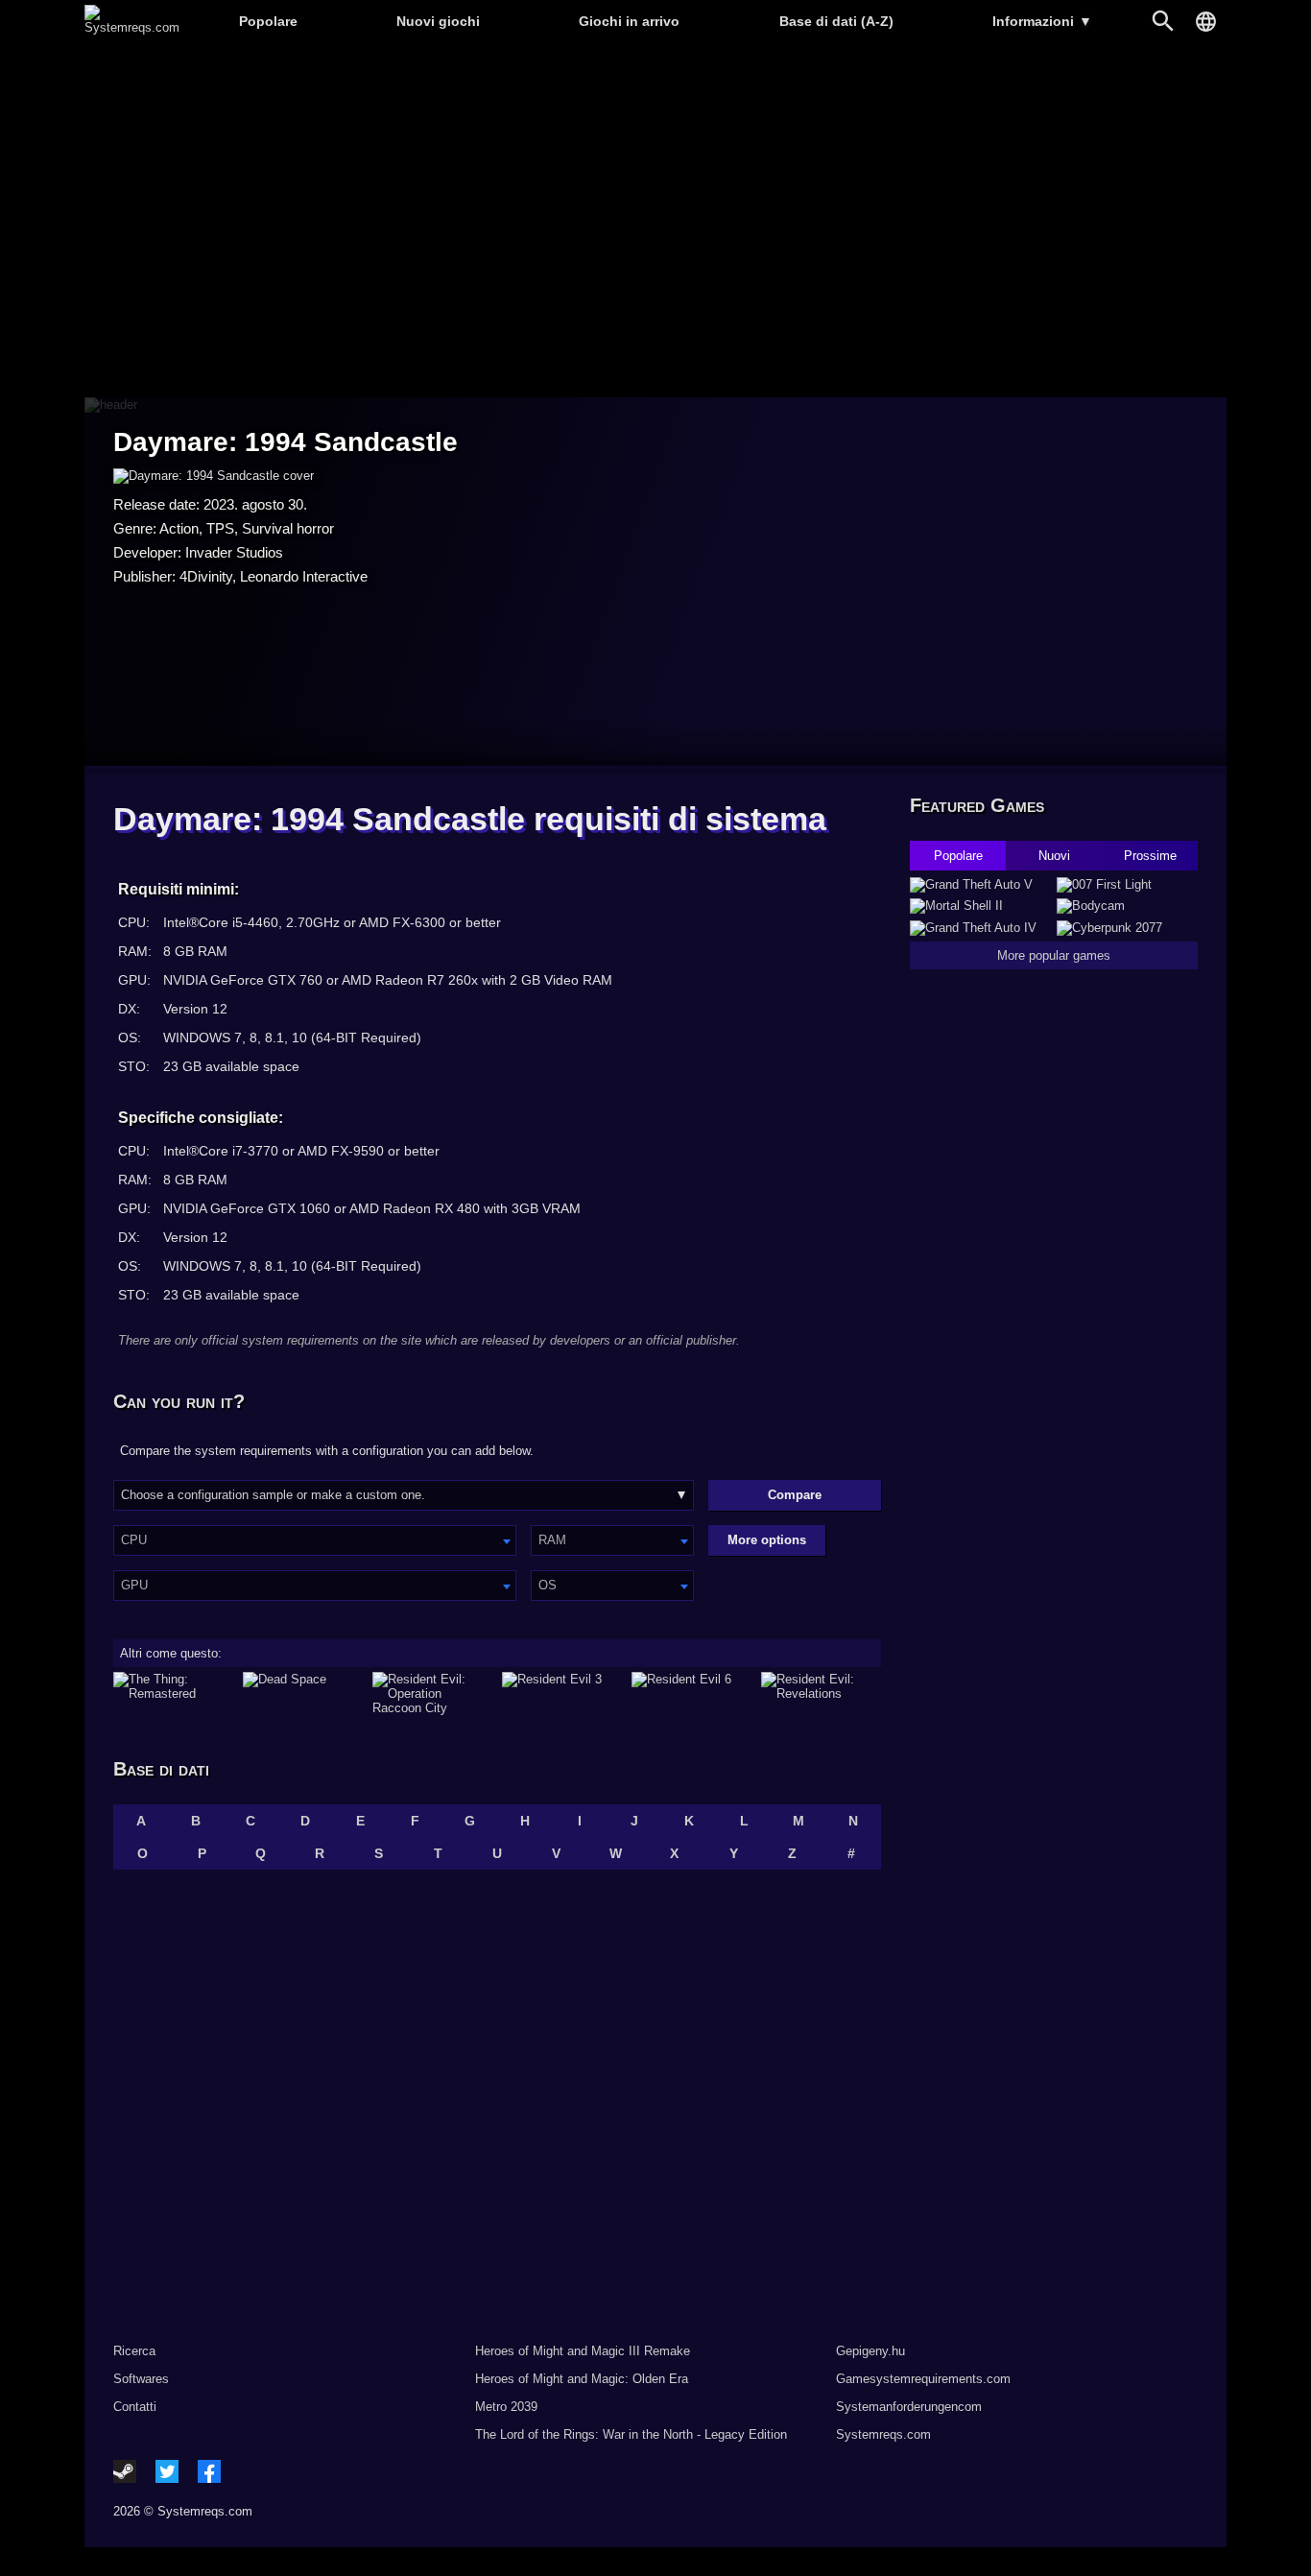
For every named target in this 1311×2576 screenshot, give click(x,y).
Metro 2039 (506, 2407)
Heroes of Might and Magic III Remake (583, 2351)
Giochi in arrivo (629, 21)
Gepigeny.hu (870, 2351)
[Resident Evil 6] (691, 1693)
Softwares (141, 2379)
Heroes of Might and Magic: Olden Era (582, 2379)
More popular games (1054, 955)
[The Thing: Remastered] (173, 1693)
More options (767, 1540)
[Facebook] (209, 2471)
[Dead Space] (303, 1693)
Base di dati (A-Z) (836, 21)
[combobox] (315, 1540)
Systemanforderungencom (909, 2407)
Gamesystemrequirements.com (923, 2379)
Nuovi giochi (438, 21)
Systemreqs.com (883, 2434)
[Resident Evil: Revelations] (821, 1693)
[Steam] (125, 2471)
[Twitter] (167, 2471)
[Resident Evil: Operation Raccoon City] (432, 1693)
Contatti (135, 2407)
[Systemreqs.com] (132, 27)
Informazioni (1042, 21)
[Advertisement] (655, 221)
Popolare (268, 21)
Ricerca (134, 2351)
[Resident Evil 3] (562, 1693)
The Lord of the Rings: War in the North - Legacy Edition (631, 2434)
